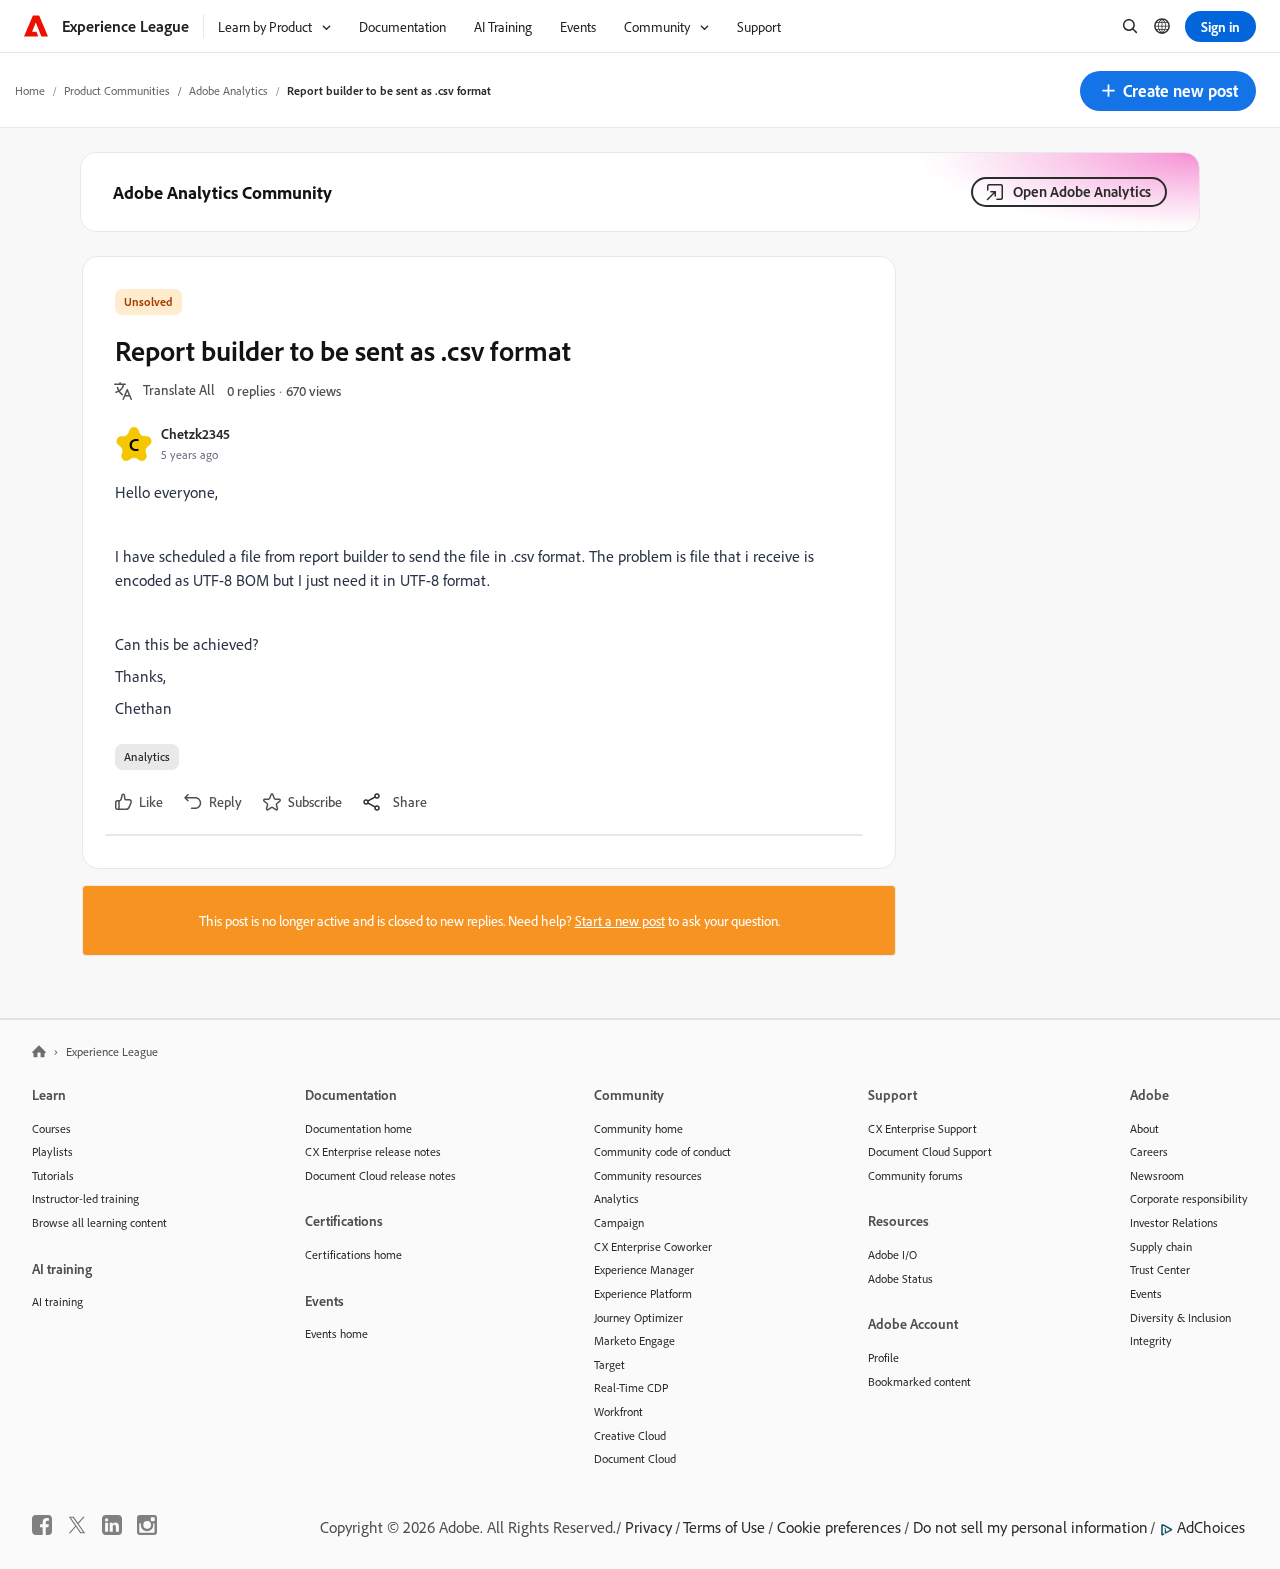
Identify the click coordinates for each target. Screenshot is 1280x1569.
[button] (1168, 91)
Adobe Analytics (228, 90)
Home (30, 90)
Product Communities (117, 90)
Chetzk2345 (195, 433)
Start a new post (620, 920)
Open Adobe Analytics (1082, 191)
